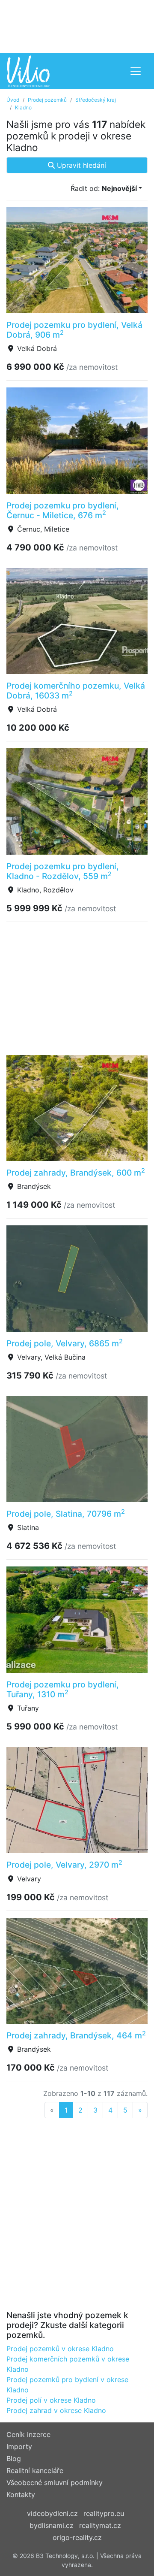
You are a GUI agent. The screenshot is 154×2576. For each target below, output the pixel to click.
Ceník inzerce (28, 2434)
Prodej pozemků (47, 100)
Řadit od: (104, 188)
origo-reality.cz (77, 2537)
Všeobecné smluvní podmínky (55, 2482)
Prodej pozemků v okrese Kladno (60, 2349)
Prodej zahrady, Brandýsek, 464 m (76, 2035)
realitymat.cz (100, 2525)
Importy (19, 2446)
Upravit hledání (80, 165)
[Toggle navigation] (136, 71)
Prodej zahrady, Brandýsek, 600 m (76, 1173)
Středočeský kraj (96, 100)
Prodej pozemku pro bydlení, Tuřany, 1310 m (63, 1689)
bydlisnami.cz (52, 2525)
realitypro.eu (104, 2513)
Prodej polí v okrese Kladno (51, 2400)
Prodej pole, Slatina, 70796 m (66, 1514)
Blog (14, 2458)
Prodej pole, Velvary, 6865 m (65, 1343)
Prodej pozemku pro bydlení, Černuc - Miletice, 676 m (63, 510)
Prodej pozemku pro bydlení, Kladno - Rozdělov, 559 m (63, 871)
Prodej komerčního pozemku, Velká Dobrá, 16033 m (76, 691)
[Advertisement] (77, 26)
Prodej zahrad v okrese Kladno (56, 2410)
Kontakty (21, 2494)
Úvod (13, 100)
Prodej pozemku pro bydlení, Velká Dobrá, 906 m (74, 330)
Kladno (23, 107)
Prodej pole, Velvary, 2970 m (64, 1865)
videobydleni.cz (52, 2513)
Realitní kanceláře (35, 2470)
